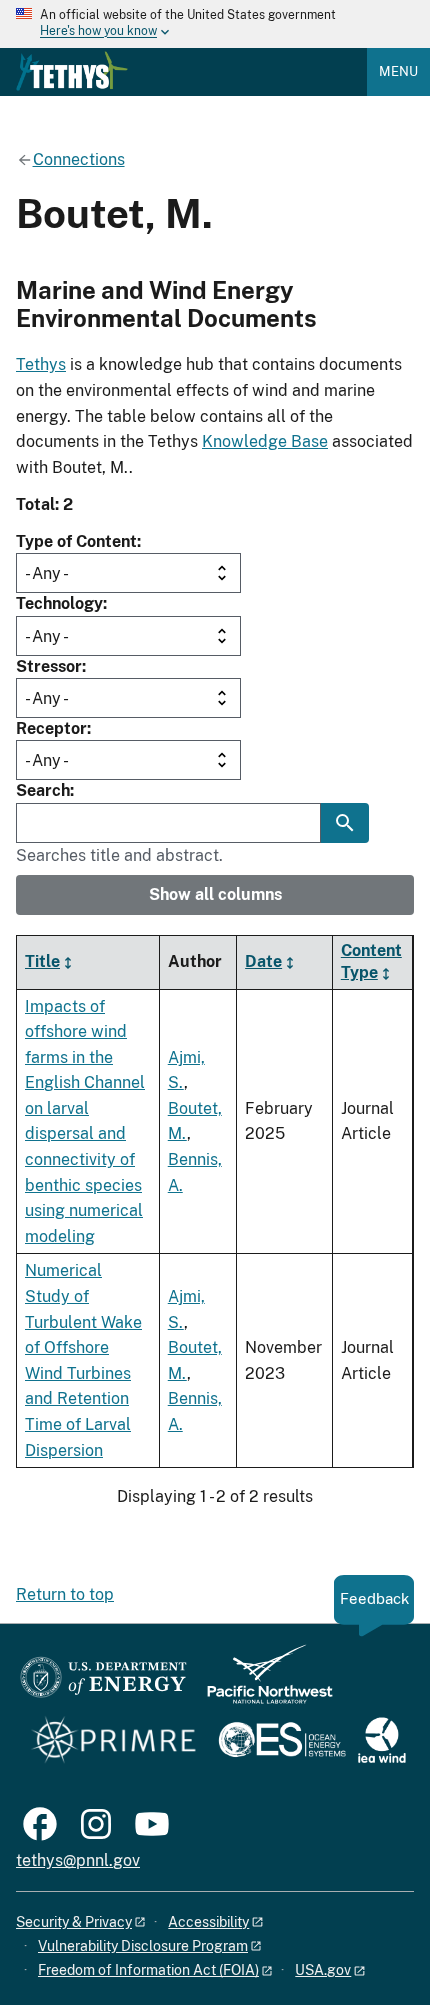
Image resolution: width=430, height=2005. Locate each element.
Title (42, 961)
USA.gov (323, 1970)
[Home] (72, 71)
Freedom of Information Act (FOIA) (148, 1970)
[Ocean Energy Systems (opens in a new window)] (283, 1741)
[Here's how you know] (215, 24)
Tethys (41, 364)
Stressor (49, 666)
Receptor (51, 728)
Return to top (65, 1594)
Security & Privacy (74, 1922)
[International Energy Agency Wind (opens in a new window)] (382, 1741)
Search (43, 790)
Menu (398, 71)
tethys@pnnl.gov (78, 1860)
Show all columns (215, 894)
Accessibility (208, 1922)
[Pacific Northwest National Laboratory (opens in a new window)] (262, 1683)
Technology (59, 603)
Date (263, 961)
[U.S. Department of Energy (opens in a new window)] (103, 1683)
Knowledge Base (265, 441)
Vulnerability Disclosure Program (143, 1946)
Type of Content (76, 541)
